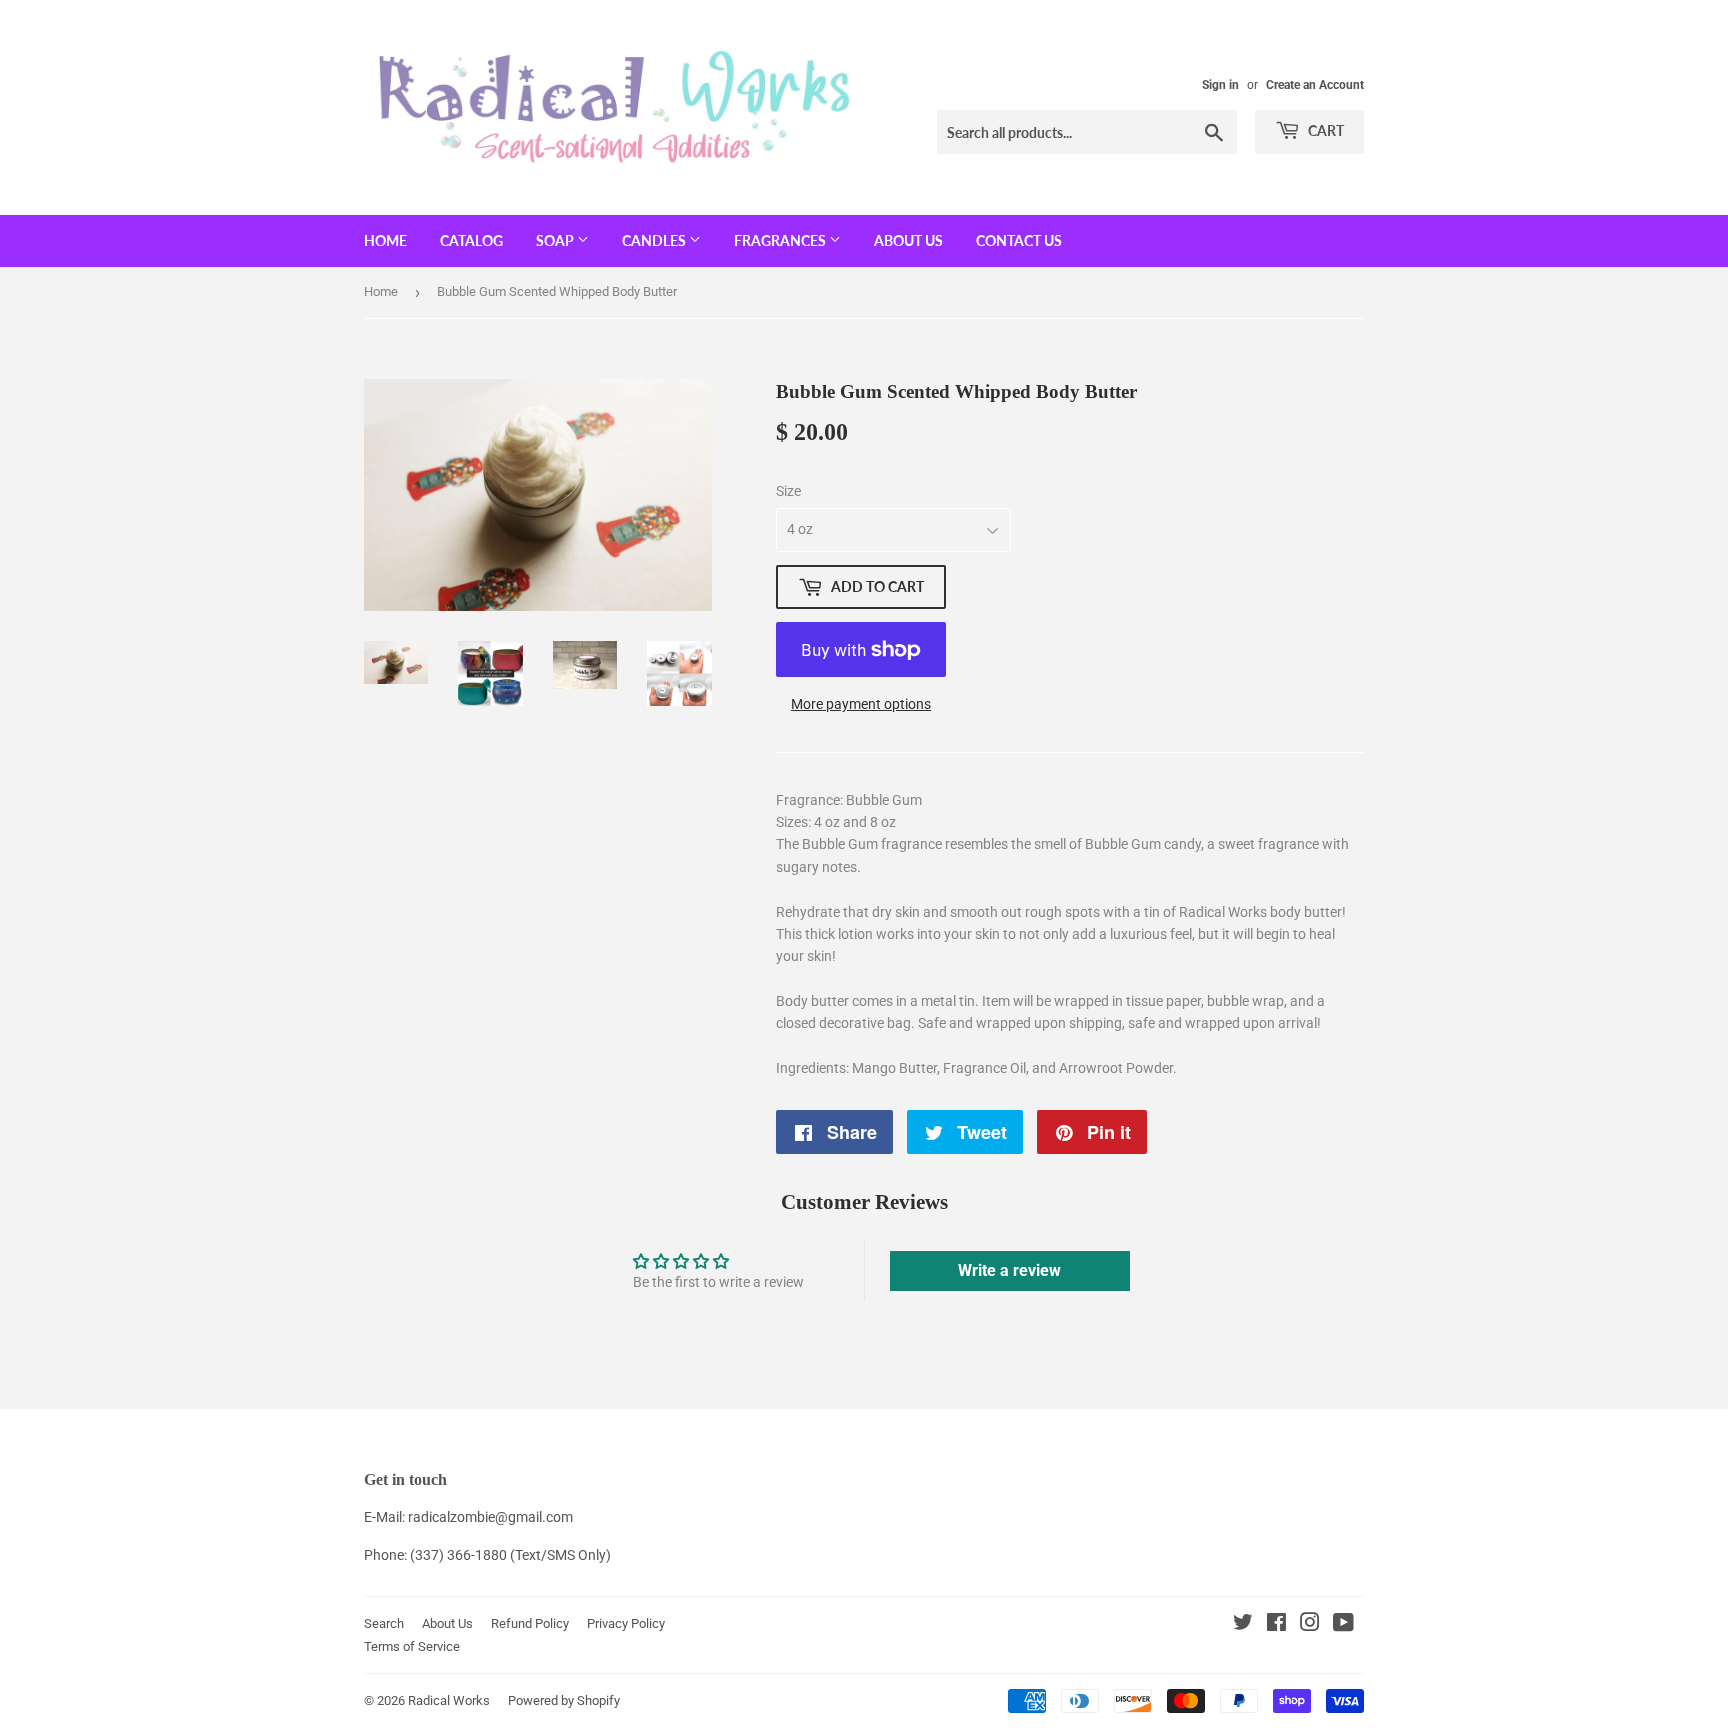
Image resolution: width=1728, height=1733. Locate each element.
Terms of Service (412, 1646)
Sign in (1220, 85)
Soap (556, 240)
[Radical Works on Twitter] (1243, 1625)
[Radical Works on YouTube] (1343, 1625)
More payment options (861, 704)
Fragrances (781, 240)
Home (385, 240)
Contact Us (1019, 240)
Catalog (471, 240)
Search (384, 1623)
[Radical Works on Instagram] (1310, 1625)
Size (788, 491)
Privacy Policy (626, 1623)
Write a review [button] (1009, 1270)
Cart (1324, 130)
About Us (908, 240)
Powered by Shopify (564, 1700)
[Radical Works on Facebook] (1276, 1625)
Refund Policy (530, 1623)
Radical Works (449, 1700)
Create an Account (1315, 85)
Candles (655, 240)
